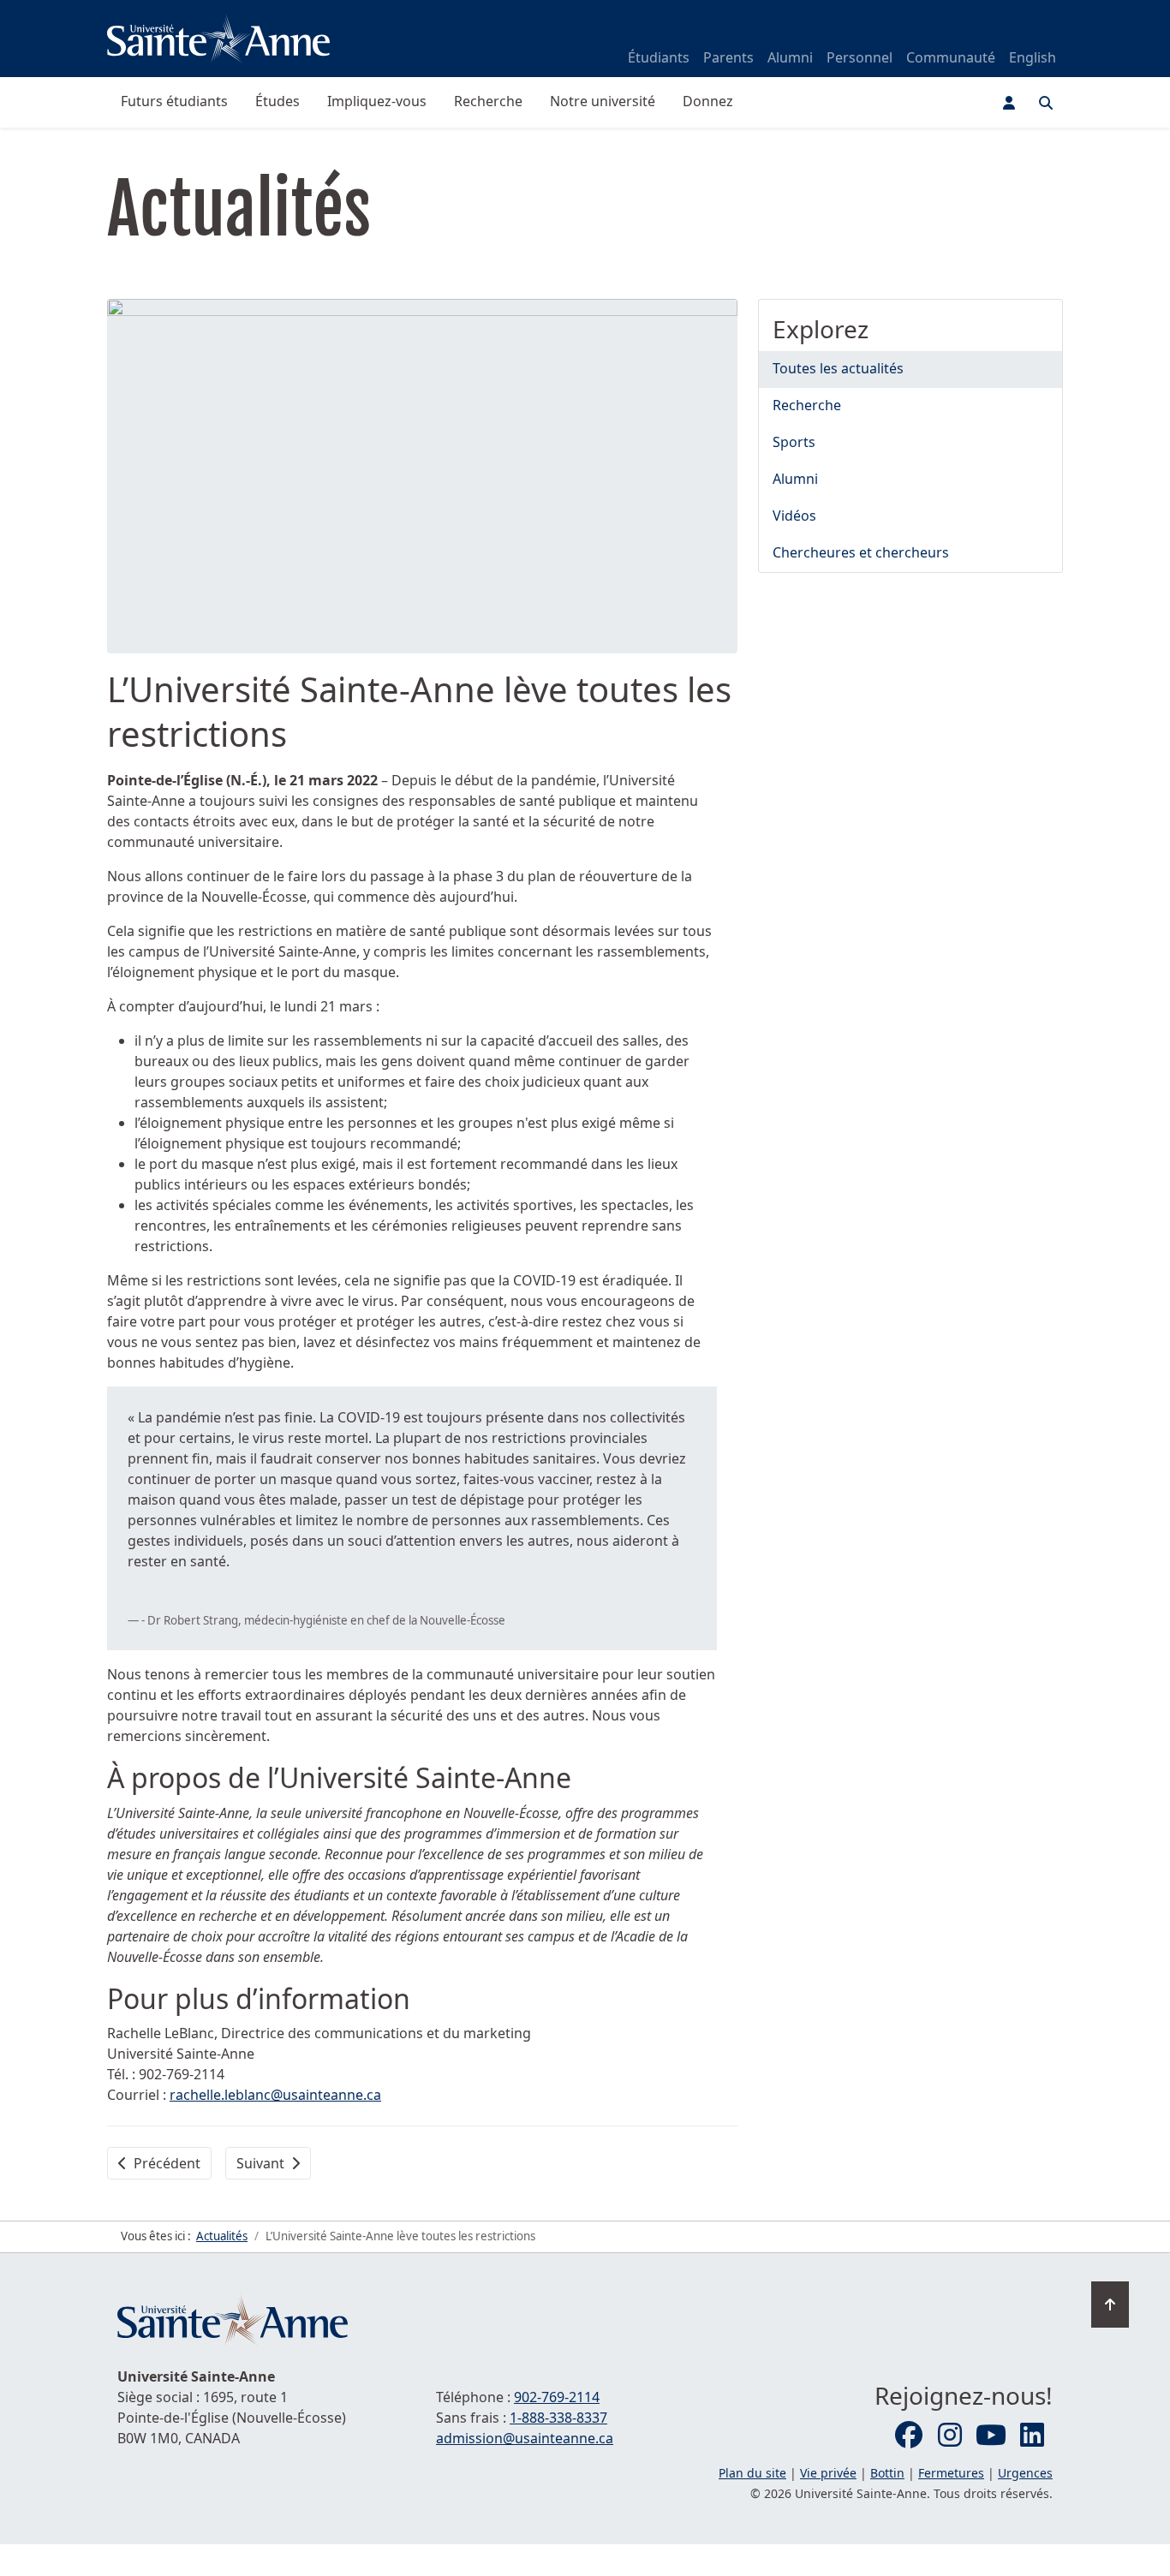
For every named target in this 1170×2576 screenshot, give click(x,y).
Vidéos (794, 516)
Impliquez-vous (377, 101)
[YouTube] (991, 2436)
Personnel (860, 57)
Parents (728, 57)
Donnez (708, 101)
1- (558, 2418)
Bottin (887, 2473)
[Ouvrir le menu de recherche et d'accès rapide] (1046, 103)
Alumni (790, 57)
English (1033, 57)
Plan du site (752, 2473)
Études (278, 101)
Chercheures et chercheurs (861, 552)
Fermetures (951, 2473)
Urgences (1025, 2473)
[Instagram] (950, 2436)
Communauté (951, 57)
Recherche (488, 101)
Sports (794, 442)
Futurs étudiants (174, 101)
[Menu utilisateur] (1009, 103)
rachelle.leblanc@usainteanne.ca (275, 2095)
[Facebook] (909, 2436)
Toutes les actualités (838, 368)
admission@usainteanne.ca (525, 2438)
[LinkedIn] (1032, 2436)
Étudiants (659, 57)
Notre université (603, 101)
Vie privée (828, 2473)
